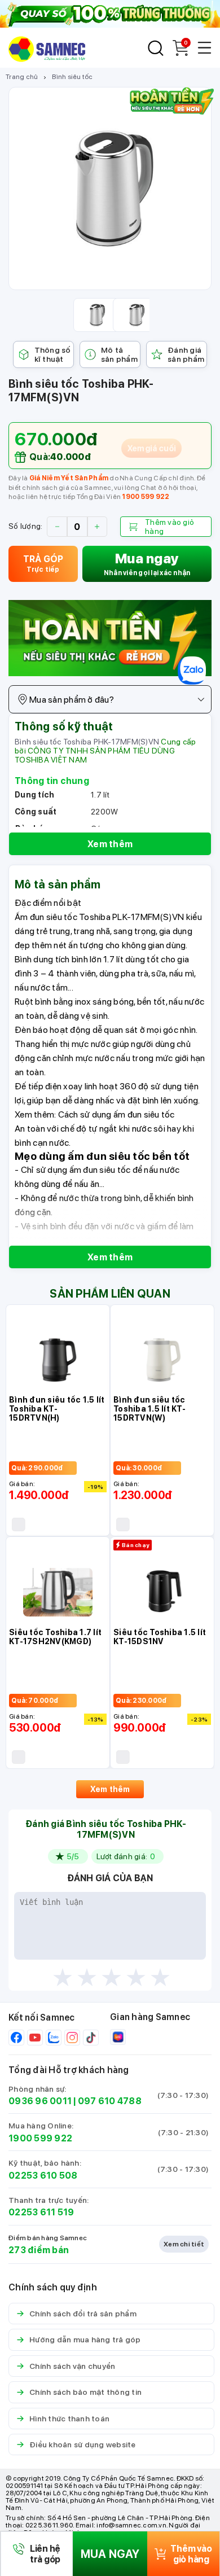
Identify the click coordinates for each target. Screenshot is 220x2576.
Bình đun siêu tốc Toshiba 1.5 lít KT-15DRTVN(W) (149, 1409)
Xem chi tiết (184, 2244)
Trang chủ (22, 77)
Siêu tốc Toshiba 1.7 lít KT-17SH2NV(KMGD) (55, 1637)
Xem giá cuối (151, 448)
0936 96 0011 (40, 2101)
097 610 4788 (110, 2101)
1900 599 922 (146, 497)
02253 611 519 (41, 2212)
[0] (181, 53)
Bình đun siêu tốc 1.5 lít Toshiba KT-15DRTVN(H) (57, 1409)
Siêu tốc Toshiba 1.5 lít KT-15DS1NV (160, 1637)
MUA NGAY (110, 2554)
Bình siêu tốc (72, 77)
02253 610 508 (43, 2176)
